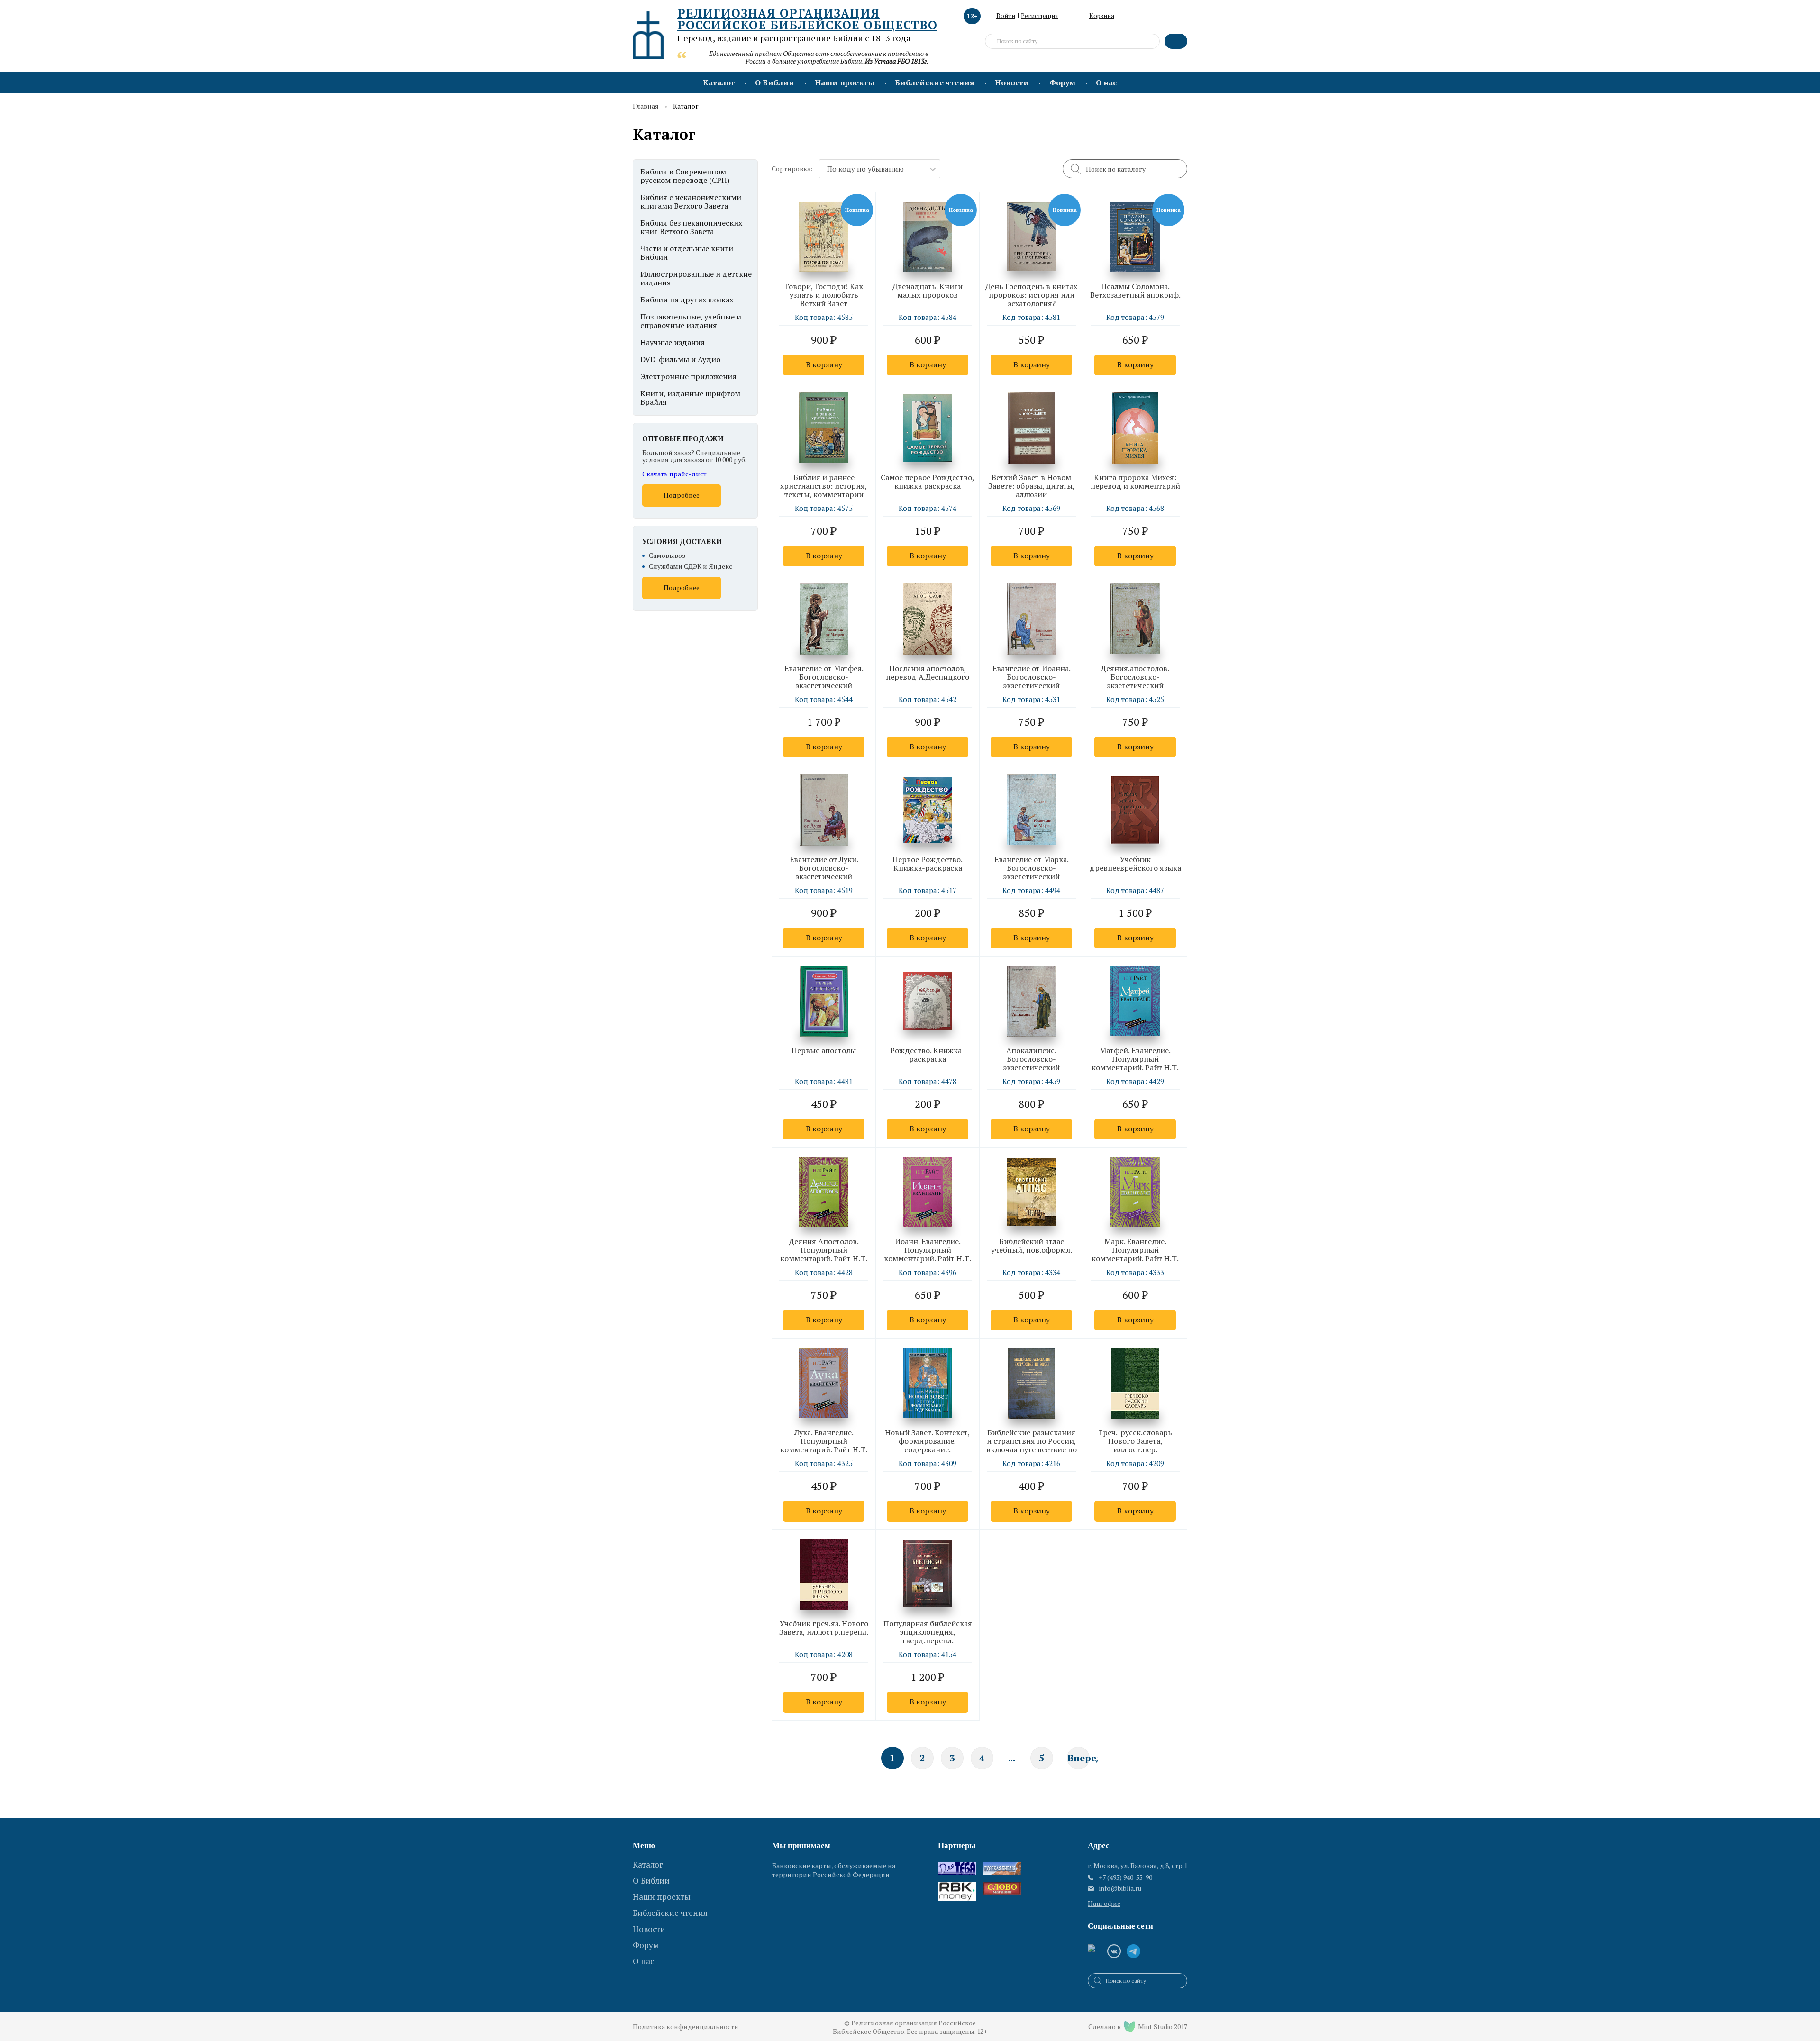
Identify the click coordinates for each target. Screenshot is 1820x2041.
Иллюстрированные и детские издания (696, 278)
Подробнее (682, 495)
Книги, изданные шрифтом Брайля (690, 398)
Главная (646, 106)
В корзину (824, 364)
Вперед (1078, 1758)
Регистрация (1039, 16)
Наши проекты (845, 82)
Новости (1012, 82)
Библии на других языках (687, 300)
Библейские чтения (935, 82)
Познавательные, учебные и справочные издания (691, 321)
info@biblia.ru (1120, 1888)
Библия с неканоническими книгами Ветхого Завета (691, 201)
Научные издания (673, 342)
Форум (1062, 82)
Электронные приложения (688, 376)
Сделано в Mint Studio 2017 (1138, 2027)
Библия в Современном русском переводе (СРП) (685, 176)
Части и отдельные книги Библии (687, 253)
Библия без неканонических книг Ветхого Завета (691, 227)
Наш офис (1104, 1903)
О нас (1106, 82)
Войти (1006, 16)
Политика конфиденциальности (686, 2027)
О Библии (775, 82)
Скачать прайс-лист (674, 474)
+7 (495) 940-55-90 (1125, 1877)
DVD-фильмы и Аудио (680, 359)
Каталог (719, 82)
